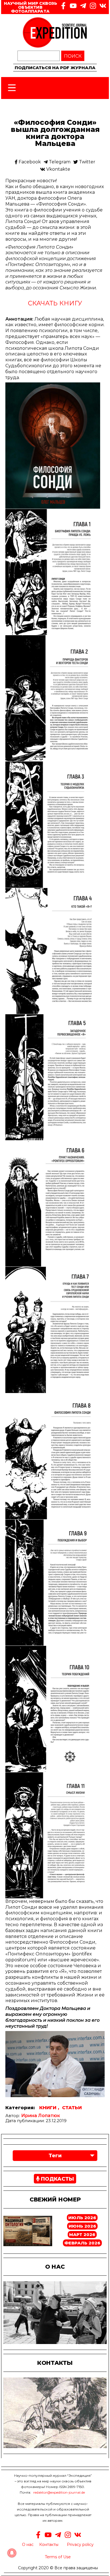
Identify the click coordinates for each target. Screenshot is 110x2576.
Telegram (59, 162)
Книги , (49, 2108)
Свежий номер (55, 2199)
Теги (55, 2156)
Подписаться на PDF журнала (55, 68)
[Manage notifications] (12, 2553)
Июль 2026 (82, 2218)
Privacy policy (80, 2545)
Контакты (49, 2545)
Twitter (87, 162)
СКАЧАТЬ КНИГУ (55, 303)
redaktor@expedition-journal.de (59, 2492)
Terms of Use (58, 2557)
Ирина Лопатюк (41, 2116)
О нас (28, 2545)
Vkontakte (58, 169)
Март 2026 (82, 2234)
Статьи (72, 2108)
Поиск (73, 56)
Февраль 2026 (82, 2243)
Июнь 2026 (82, 2226)
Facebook (29, 162)
